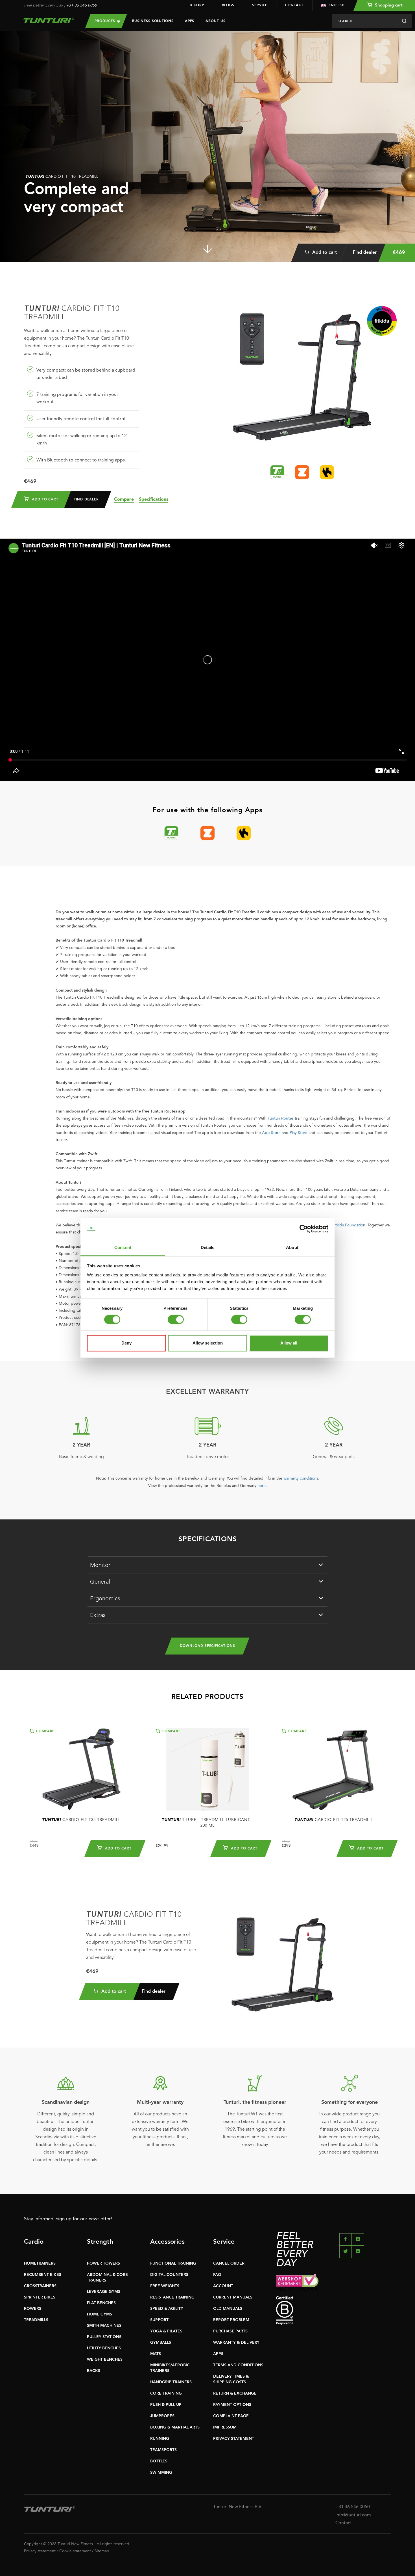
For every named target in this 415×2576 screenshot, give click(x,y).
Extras (98, 1616)
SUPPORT (159, 2320)
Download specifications (207, 1646)
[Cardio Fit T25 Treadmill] (334, 1769)
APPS (218, 2354)
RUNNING (160, 2439)
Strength (100, 2242)
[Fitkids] (382, 321)
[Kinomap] (327, 472)
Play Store (299, 1133)
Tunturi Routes (281, 1118)
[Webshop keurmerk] (334, 2282)
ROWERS (33, 2309)
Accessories (167, 2242)
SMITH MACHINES (104, 2326)
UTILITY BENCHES (104, 2348)
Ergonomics (105, 1599)
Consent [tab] (123, 1247)
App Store (271, 1133)
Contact (294, 5)
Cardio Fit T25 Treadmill (334, 1820)
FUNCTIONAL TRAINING (173, 2263)
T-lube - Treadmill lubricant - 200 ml (207, 1823)
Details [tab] (208, 1247)
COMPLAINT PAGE (231, 2416)
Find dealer (365, 253)
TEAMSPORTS (163, 2450)
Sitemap (102, 2551)
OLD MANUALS (228, 2309)
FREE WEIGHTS (165, 2286)
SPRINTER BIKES (40, 2297)
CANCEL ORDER (229, 2263)
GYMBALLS (161, 2343)
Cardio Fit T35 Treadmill (81, 1820)
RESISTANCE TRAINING (172, 2297)
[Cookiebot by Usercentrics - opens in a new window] (304, 1229)
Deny (126, 1343)
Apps (190, 21)
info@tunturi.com (353, 2515)
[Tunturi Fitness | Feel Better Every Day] (49, 20)
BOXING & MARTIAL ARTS (175, 2427)
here (262, 1486)
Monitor (100, 1565)
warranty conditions (301, 1478)
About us (215, 21)
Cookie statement (75, 2551)
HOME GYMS (100, 2314)
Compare (124, 500)
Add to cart (324, 253)
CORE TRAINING (166, 2393)
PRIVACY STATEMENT (234, 2439)
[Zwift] (302, 472)
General (100, 1582)
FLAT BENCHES (101, 2303)
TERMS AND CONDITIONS (238, 2365)
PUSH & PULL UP (166, 2405)
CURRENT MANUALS (233, 2297)
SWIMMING (161, 2473)
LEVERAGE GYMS (104, 2292)
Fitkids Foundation (349, 1225)
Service (260, 5)
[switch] (176, 1320)
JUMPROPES (162, 2416)
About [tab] (292, 1247)
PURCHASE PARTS (230, 2331)
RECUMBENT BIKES (43, 2275)
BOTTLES (159, 2461)
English (337, 5)
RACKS (94, 2371)
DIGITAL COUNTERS (169, 2275)
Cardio (34, 2242)
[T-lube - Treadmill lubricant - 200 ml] (208, 1769)
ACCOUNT (223, 2286)
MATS (156, 2354)
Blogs (228, 5)
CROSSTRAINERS (40, 2286)
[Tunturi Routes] (277, 472)
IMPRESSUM (225, 2427)
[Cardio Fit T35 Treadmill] (81, 1769)
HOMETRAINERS (40, 2263)
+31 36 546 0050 (81, 5)
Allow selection (208, 1343)
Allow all (289, 1343)
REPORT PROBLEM (231, 2320)
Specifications (154, 500)
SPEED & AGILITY (167, 2309)
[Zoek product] (404, 21)
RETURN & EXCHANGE (235, 2393)
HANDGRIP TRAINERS (171, 2382)
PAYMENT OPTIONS (232, 2405)
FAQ (217, 2275)
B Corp (197, 5)
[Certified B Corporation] (334, 2311)
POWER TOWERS (103, 2263)
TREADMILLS (36, 2320)
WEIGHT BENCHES (105, 2360)
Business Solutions (153, 21)
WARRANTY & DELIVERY (236, 2343)
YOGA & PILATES (166, 2331)
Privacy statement (40, 2551)
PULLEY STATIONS (104, 2337)
